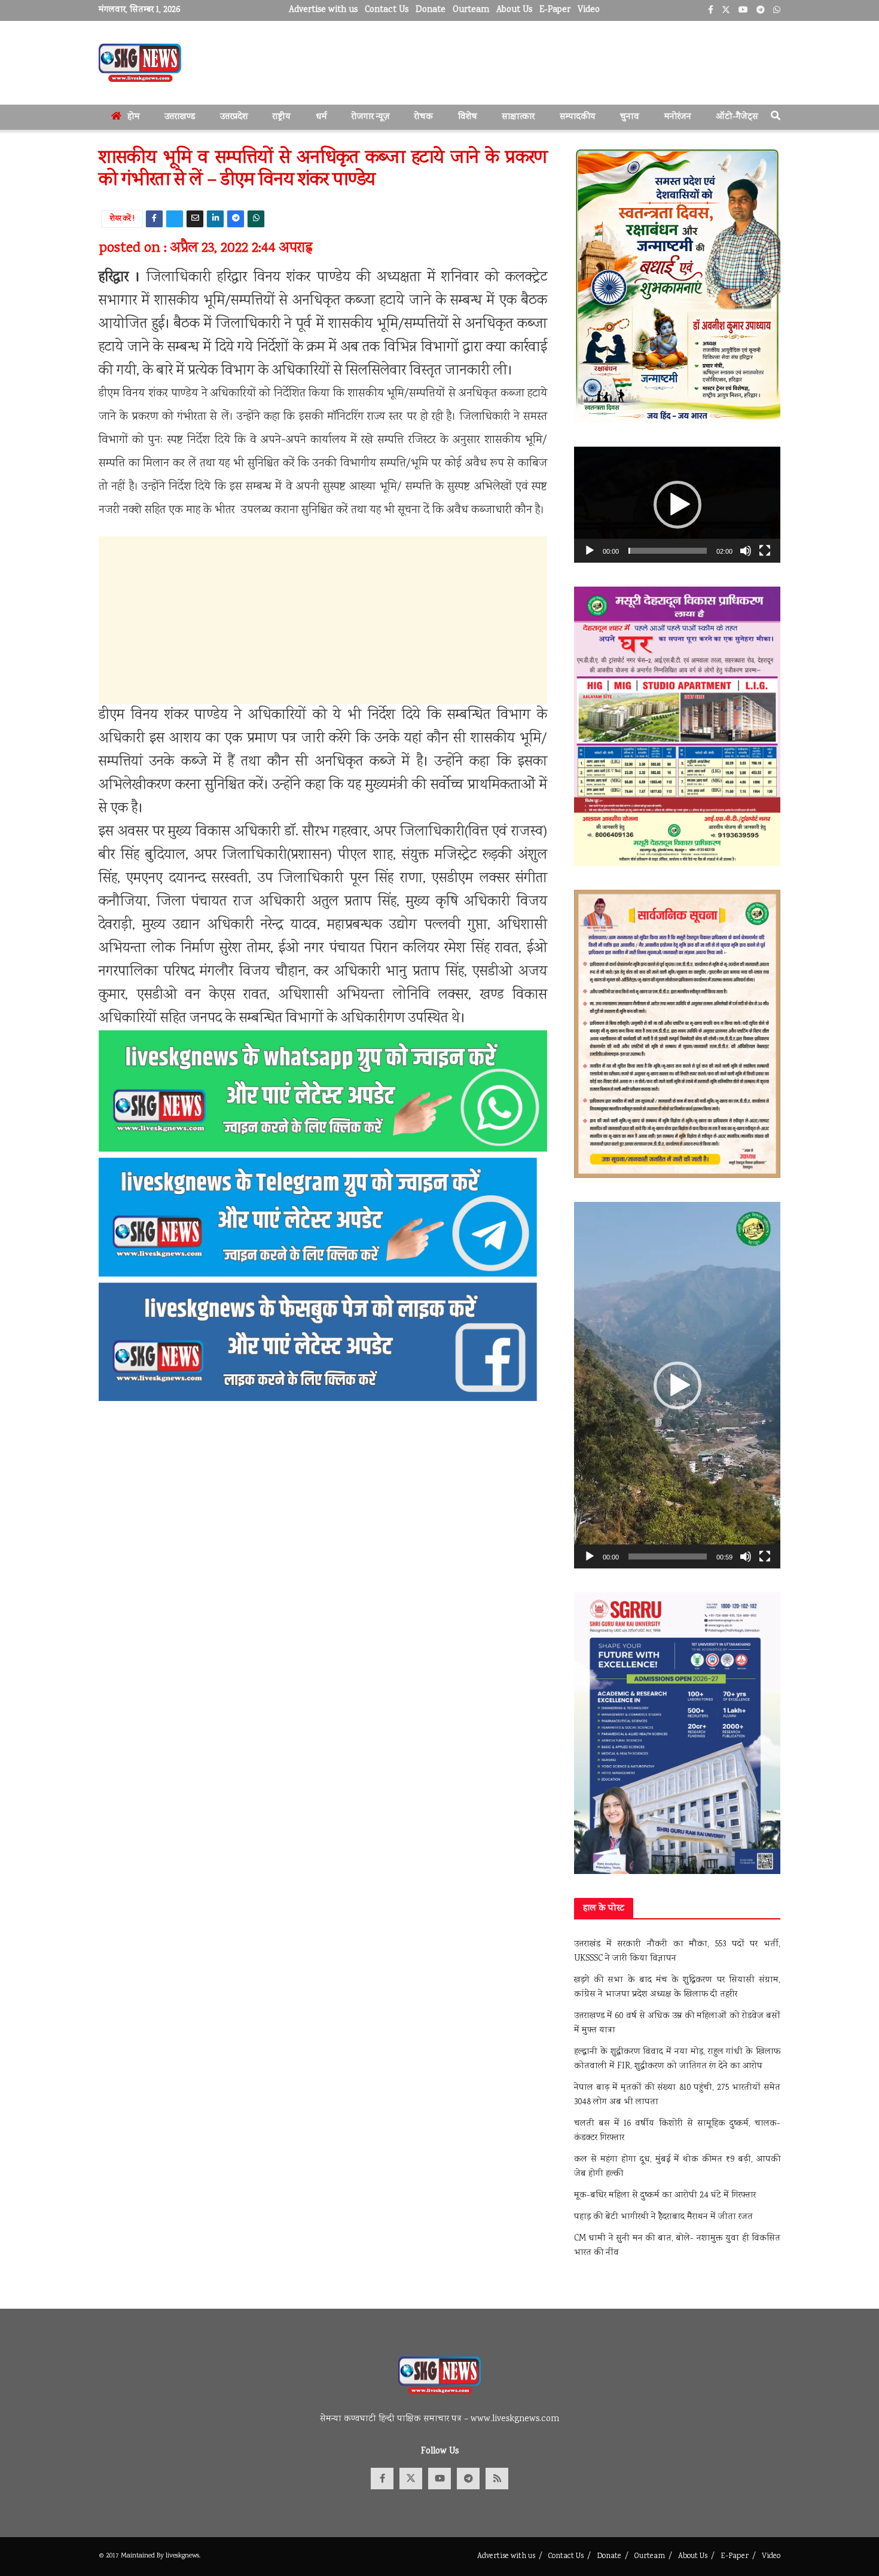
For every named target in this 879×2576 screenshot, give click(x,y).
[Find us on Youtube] (439, 2479)
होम (134, 117)
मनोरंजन (678, 117)
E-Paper (555, 10)
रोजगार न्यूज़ (371, 117)
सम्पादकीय (578, 117)
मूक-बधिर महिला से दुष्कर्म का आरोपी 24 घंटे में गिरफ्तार (665, 2196)
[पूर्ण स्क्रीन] (765, 551)
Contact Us (387, 10)
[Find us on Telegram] (468, 2479)
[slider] (668, 551)
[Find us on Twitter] (411, 2479)
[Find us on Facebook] (382, 2479)
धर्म (321, 117)
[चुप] (746, 551)
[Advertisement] (323, 620)
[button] (677, 505)
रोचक (424, 117)
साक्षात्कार (518, 117)
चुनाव (630, 117)
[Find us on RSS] (497, 2479)
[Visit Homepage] (140, 63)
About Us (514, 10)
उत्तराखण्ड (180, 117)
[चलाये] (590, 551)
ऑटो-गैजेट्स (737, 117)
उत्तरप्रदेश (234, 117)
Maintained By (143, 2556)
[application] (677, 505)
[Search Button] (776, 117)
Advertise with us (323, 10)
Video (589, 10)
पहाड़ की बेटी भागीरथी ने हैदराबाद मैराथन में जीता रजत (663, 2217)
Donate (431, 10)
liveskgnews (182, 2556)
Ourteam (471, 10)
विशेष (468, 117)
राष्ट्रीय (282, 117)
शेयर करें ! (122, 219)
